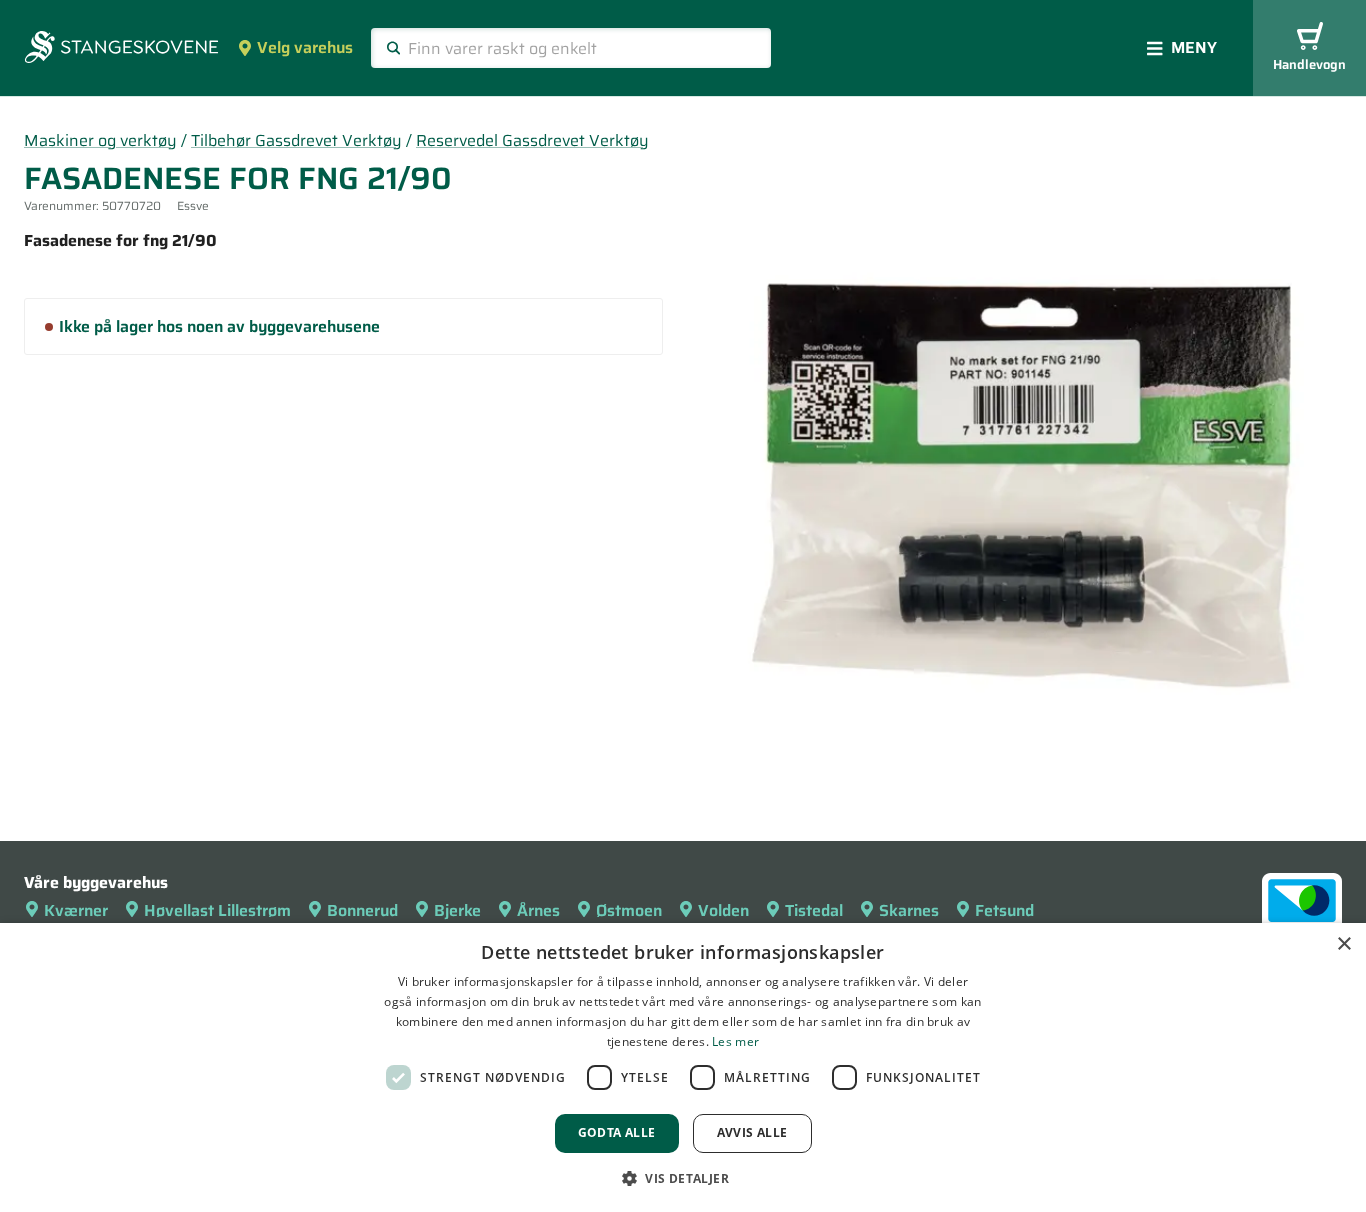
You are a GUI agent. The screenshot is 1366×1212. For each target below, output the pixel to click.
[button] (683, 1178)
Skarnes (909, 910)
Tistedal (814, 910)
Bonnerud (362, 910)
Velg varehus (305, 47)
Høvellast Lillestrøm (217, 910)
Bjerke (457, 910)
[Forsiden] (121, 49)
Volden (723, 910)
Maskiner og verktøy (100, 140)
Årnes (538, 910)
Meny (1194, 47)
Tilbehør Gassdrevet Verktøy (296, 140)
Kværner (76, 910)
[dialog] (683, 1067)
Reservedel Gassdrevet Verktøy (532, 140)
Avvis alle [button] (752, 1132)
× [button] (1343, 944)
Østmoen (629, 910)
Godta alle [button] (617, 1132)
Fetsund (1004, 910)
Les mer (735, 1041)
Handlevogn (1309, 64)
